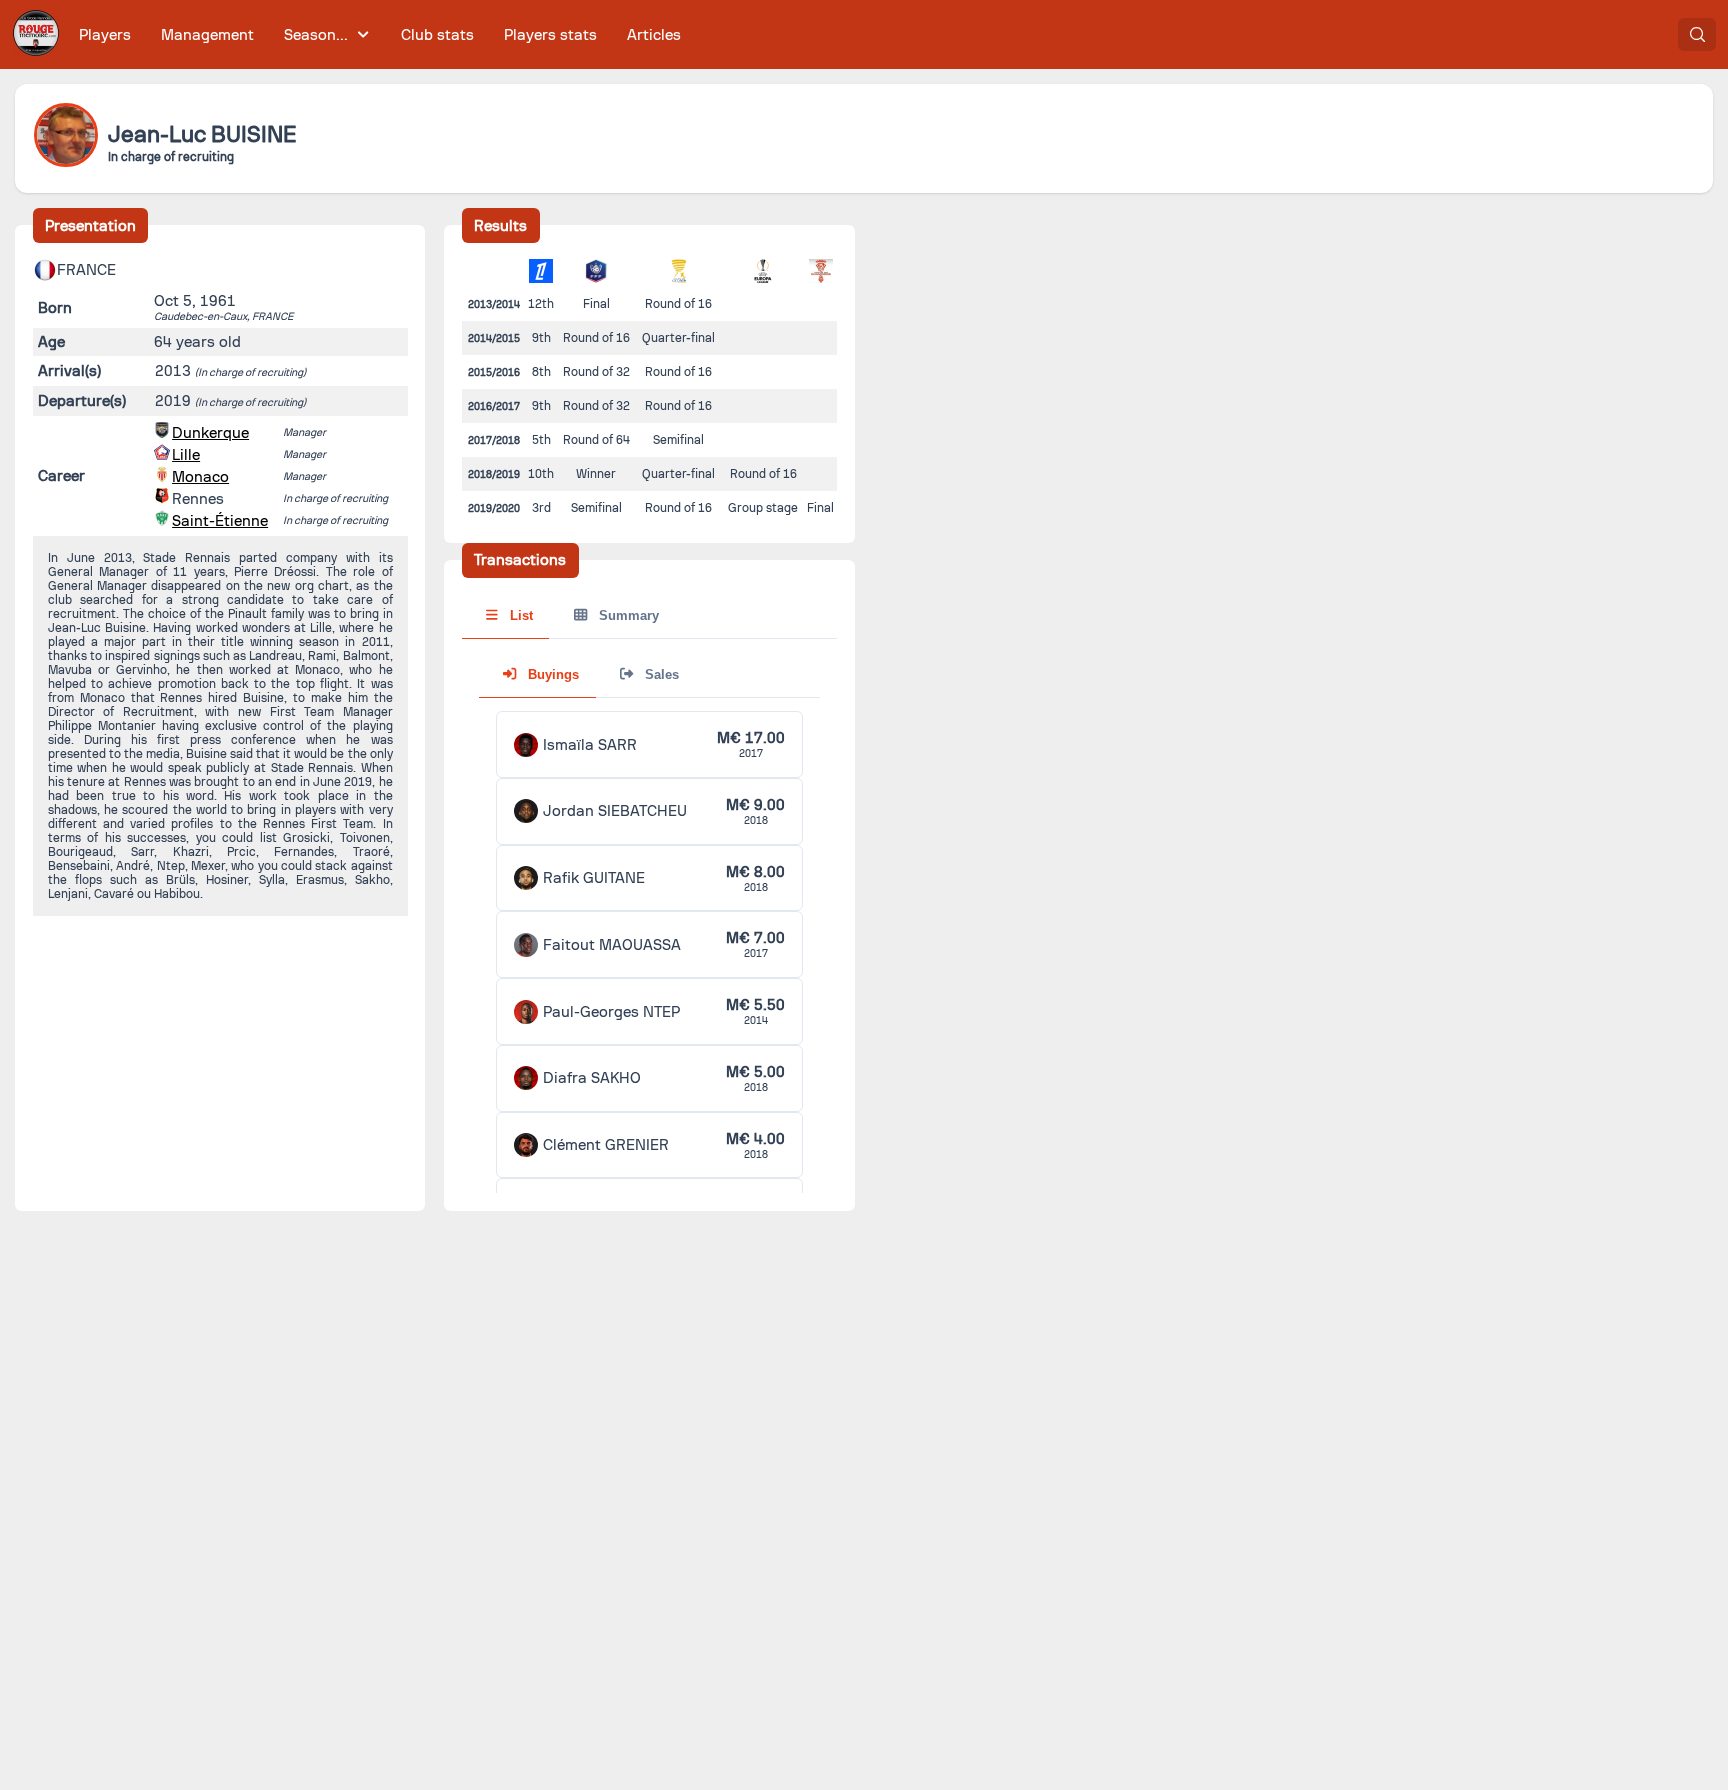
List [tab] (519, 615)
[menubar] (380, 34)
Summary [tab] (627, 615)
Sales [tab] (660, 674)
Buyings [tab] (551, 674)
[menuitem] (105, 34)
